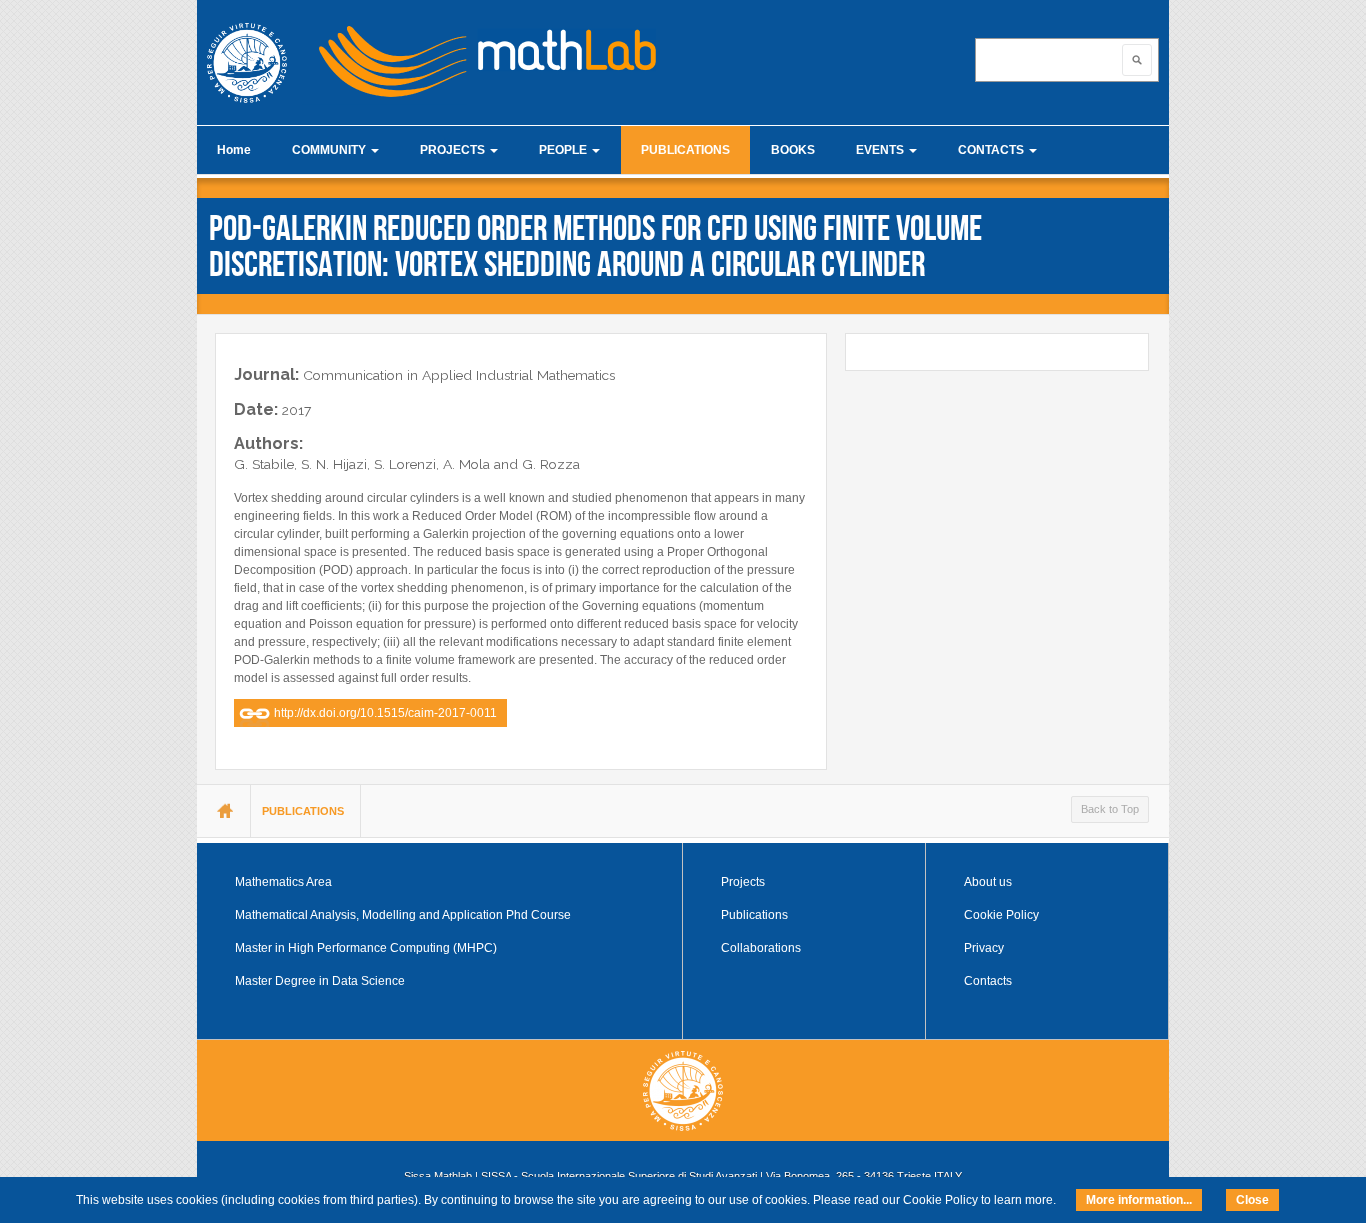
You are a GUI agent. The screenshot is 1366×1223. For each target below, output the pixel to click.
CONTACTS (992, 150)
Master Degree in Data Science (320, 981)
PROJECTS (454, 150)
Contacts (988, 981)
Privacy (984, 948)
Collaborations (761, 948)
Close (1252, 1200)
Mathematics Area (283, 882)
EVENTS (881, 150)
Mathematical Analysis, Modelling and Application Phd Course (403, 915)
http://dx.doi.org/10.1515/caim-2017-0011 (385, 713)
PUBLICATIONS (685, 150)
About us (988, 882)
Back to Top (1110, 809)
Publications (754, 915)
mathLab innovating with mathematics (479, 55)
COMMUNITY (330, 150)
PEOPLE (564, 150)
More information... (1139, 1200)
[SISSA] (247, 63)
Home (234, 150)
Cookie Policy (1001, 915)
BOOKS (793, 150)
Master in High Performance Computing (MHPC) (366, 948)
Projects (743, 882)
